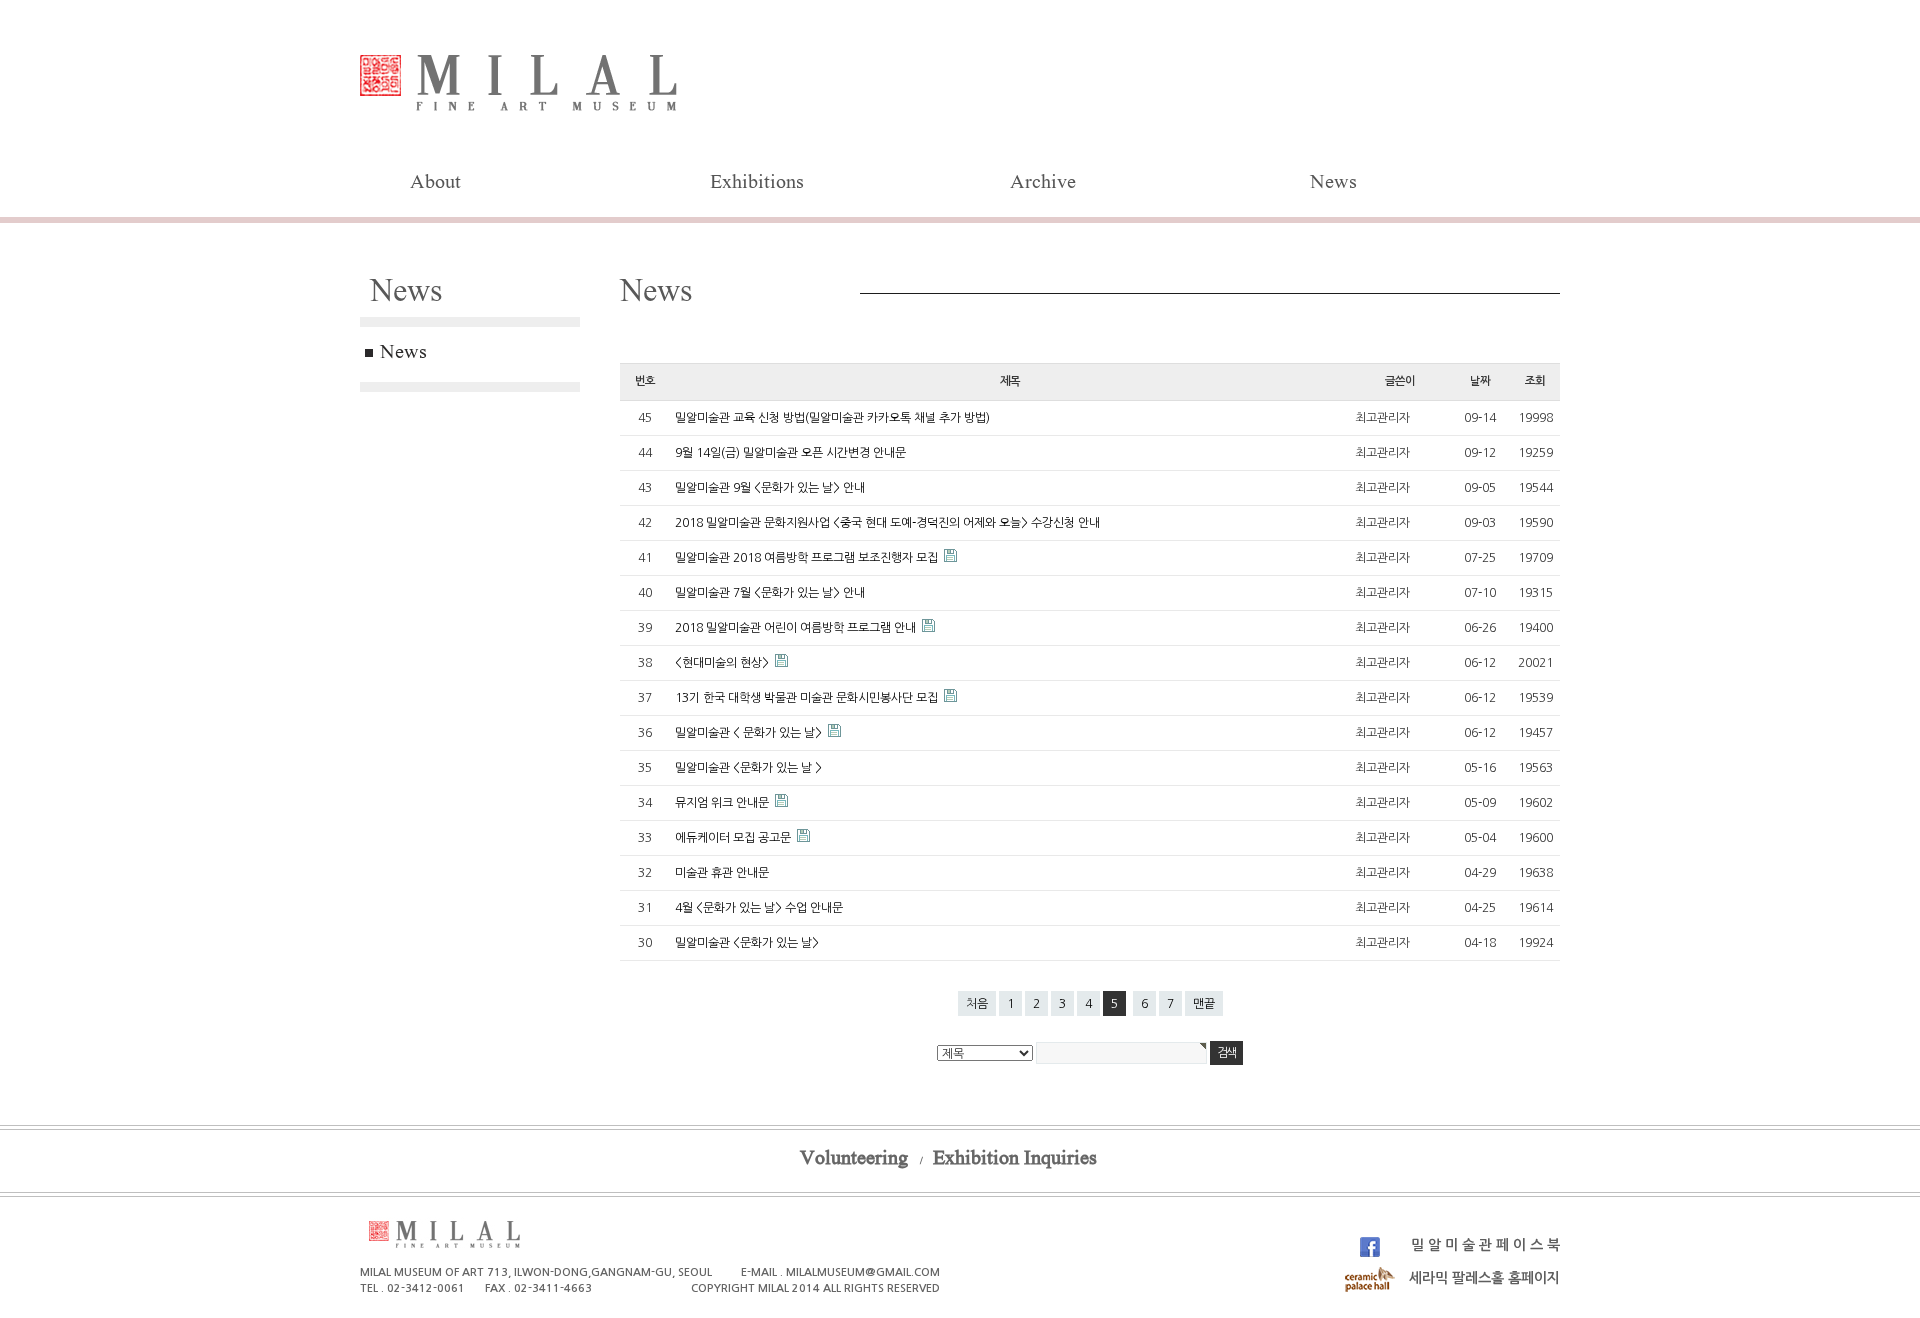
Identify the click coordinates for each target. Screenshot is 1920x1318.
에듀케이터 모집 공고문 (734, 838)
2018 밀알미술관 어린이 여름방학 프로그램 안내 (797, 628)
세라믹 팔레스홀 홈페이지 (1482, 1278)
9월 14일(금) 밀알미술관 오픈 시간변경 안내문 (790, 453)
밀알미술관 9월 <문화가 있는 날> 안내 (770, 488)
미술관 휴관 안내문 (722, 873)
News (1333, 184)
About (435, 184)
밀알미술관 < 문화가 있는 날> (750, 733)
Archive (1043, 184)
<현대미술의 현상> (723, 663)
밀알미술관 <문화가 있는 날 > (748, 768)
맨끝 (1204, 1004)
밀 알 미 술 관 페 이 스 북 (1483, 1245)
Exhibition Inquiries (1015, 1160)
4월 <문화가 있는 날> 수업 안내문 (759, 908)
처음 (977, 1004)
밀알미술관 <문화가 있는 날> (747, 943)
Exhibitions (757, 184)
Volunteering (854, 1160)
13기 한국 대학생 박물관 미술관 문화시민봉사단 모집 (808, 698)
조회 (1535, 381)
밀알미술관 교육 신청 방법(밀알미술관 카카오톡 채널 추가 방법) (832, 418)
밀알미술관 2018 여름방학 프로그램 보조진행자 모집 (808, 558)
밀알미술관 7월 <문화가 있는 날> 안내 (770, 593)
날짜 (1480, 381)
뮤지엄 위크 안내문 (723, 803)
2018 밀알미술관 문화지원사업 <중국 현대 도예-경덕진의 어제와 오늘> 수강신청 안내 (887, 523)
